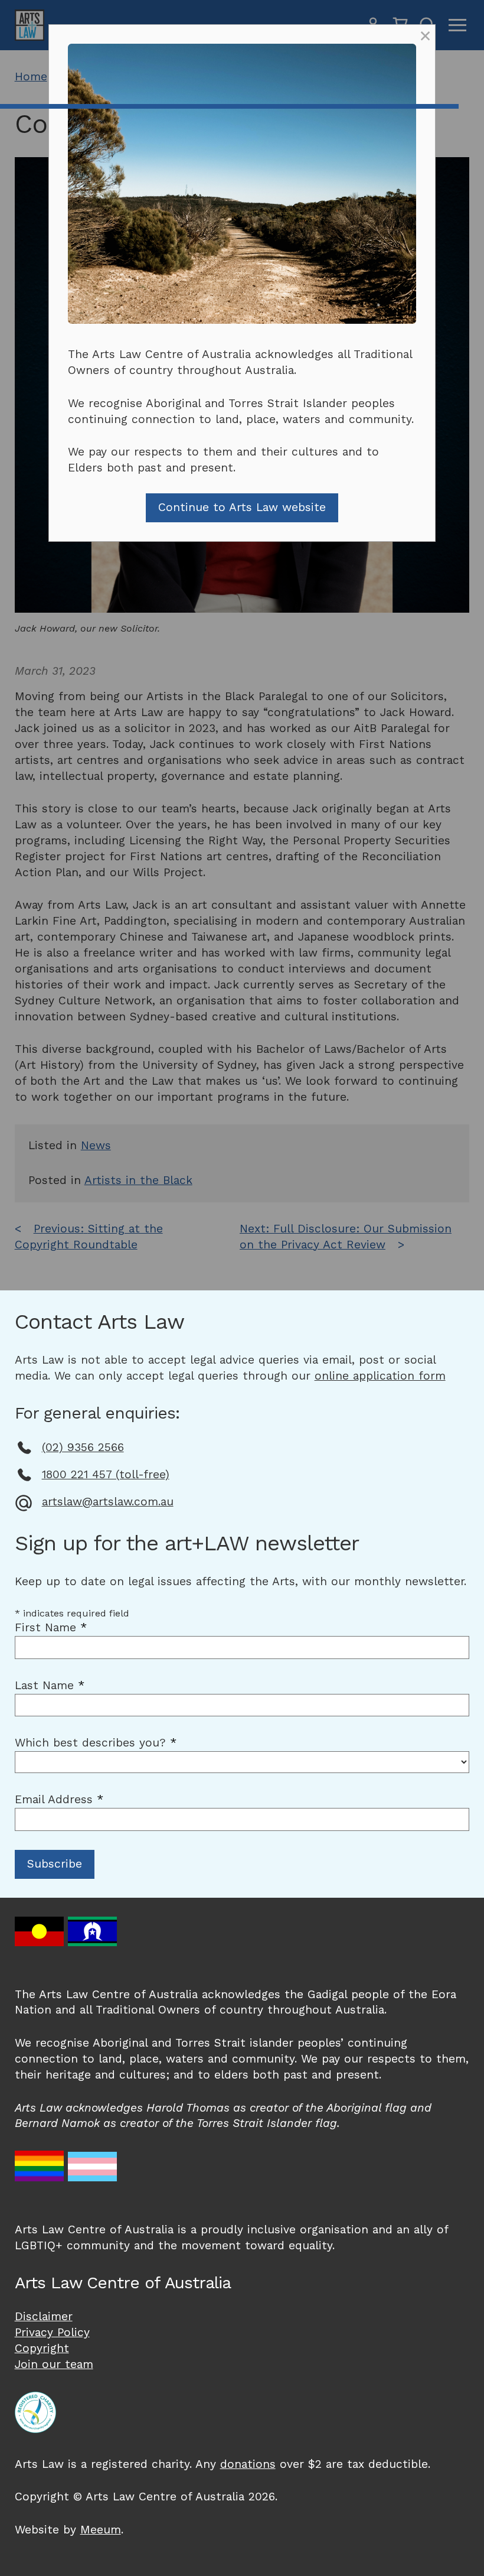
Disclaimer (44, 2316)
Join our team (54, 2364)
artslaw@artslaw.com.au (108, 1502)
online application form (380, 1376)
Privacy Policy (52, 2332)
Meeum (101, 2530)
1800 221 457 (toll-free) (106, 1474)
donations (248, 2464)
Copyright (42, 2348)
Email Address (59, 1799)
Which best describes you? (96, 1743)
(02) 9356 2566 (83, 1447)
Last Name (50, 1685)
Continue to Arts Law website (242, 507)
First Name (51, 1627)
